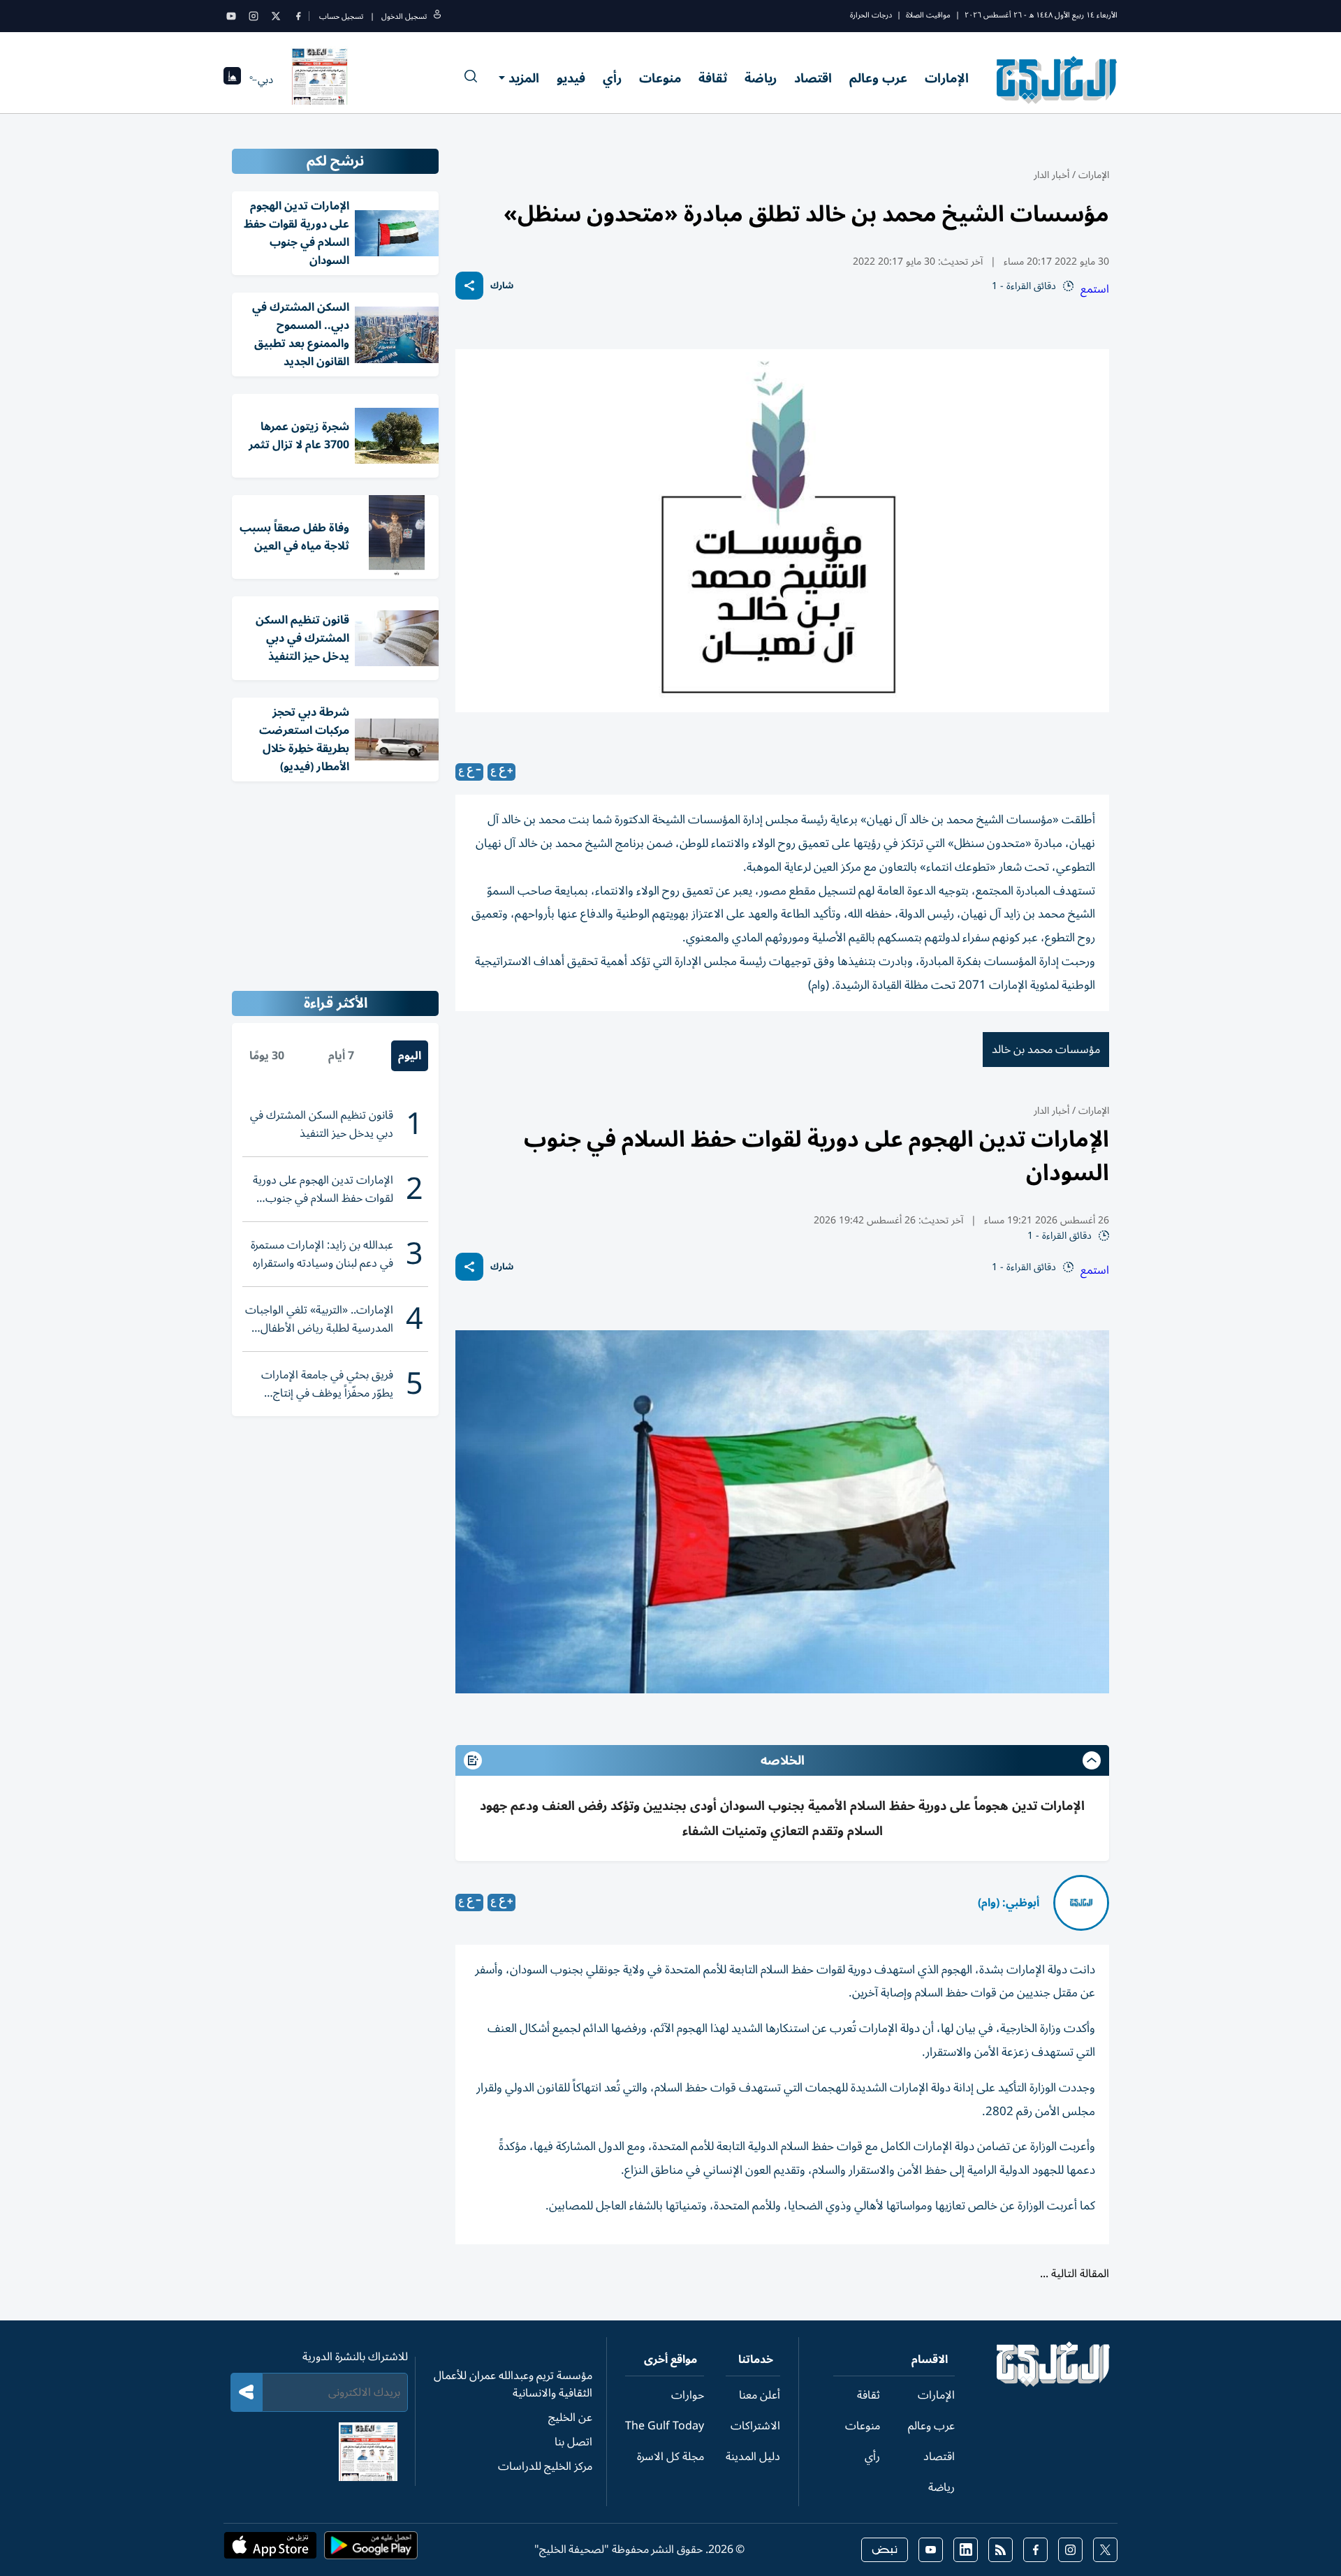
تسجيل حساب (341, 16)
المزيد (524, 78)
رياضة (761, 78)
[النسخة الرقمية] (320, 80)
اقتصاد (813, 78)
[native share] (469, 286)
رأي (612, 78)
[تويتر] (276, 16)
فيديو (571, 78)
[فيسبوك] (298, 16)
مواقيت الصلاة (928, 15)
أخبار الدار (1051, 175)
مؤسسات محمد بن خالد (1046, 1050)
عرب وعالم (878, 78)
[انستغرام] (254, 16)
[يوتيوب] (231, 16)
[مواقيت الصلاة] (232, 80)
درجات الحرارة (871, 15)
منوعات (660, 78)
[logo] (1057, 80)
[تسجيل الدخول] (437, 16)
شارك (502, 286)
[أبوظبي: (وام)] (1081, 1903)
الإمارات (947, 78)
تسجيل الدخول (404, 16)
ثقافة (713, 78)
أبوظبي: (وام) (1009, 1903)
